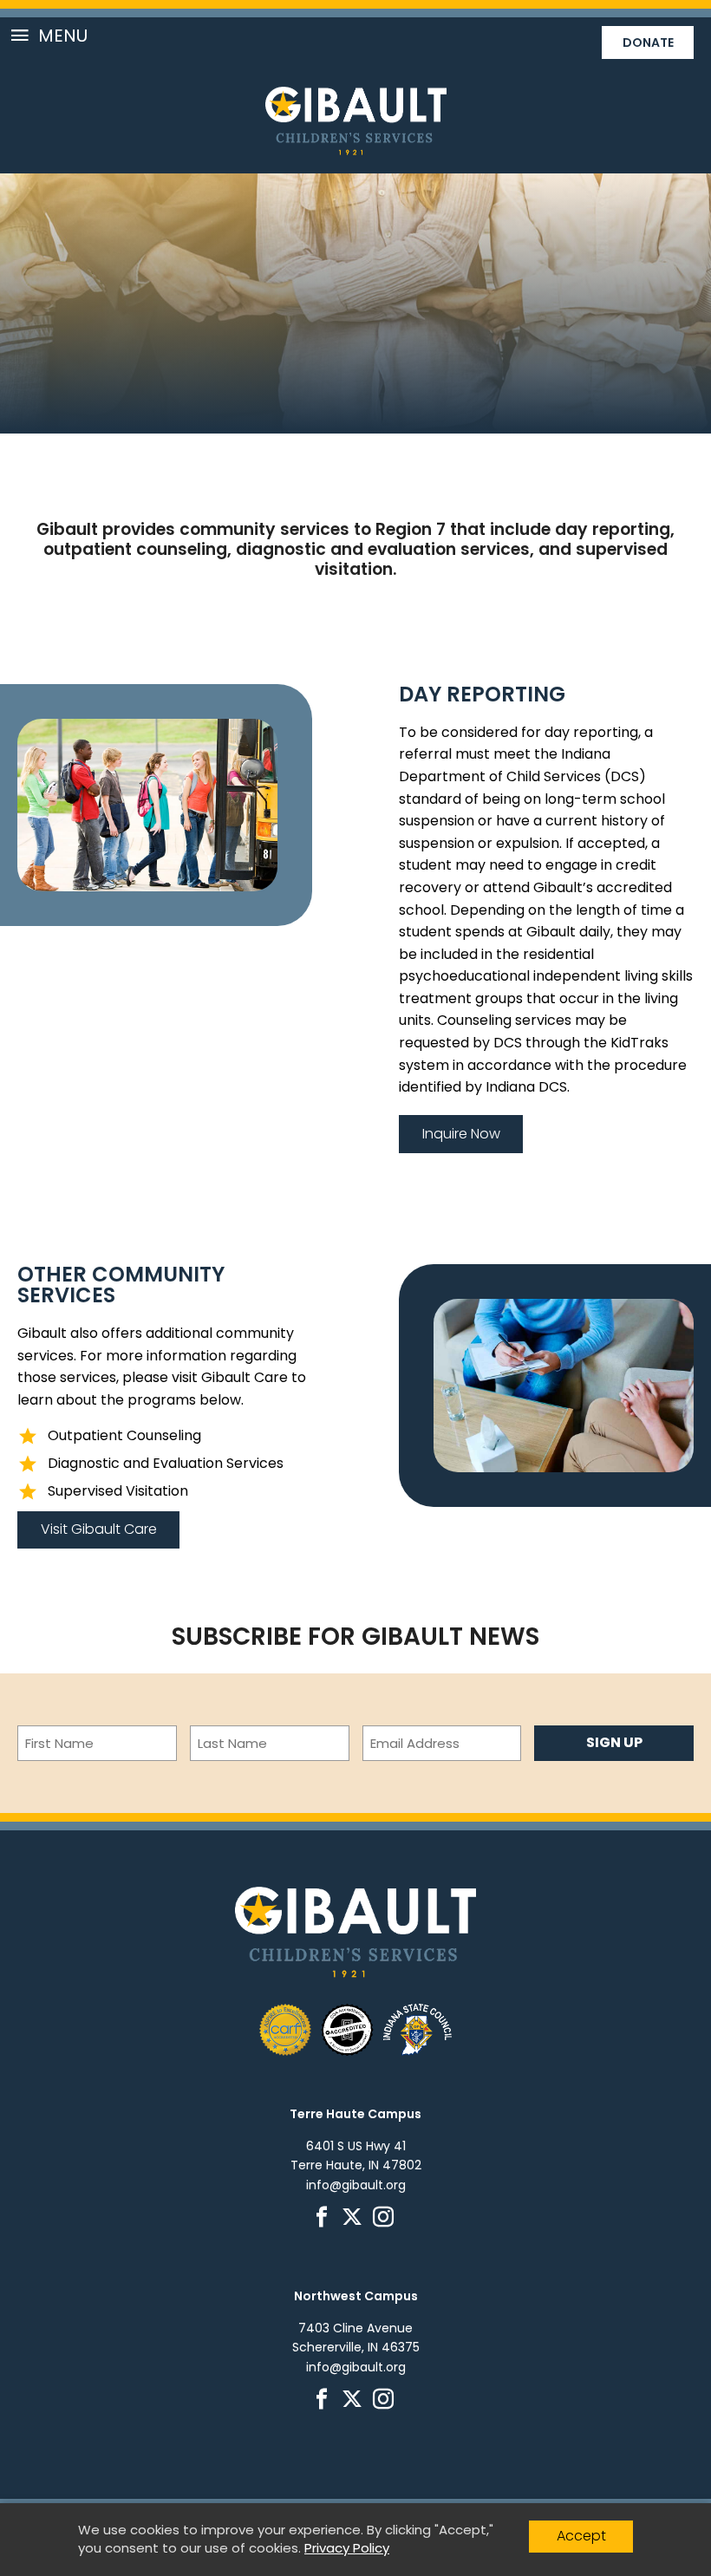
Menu (63, 36)
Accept (581, 2536)
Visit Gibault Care (99, 1529)
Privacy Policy (347, 2548)
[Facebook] (325, 2221)
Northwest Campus (356, 2296)
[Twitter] (355, 2221)
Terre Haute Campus (355, 2114)
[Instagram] (386, 2221)
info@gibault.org (356, 2185)
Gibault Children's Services (356, 121)
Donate (648, 42)
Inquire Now (461, 1134)
